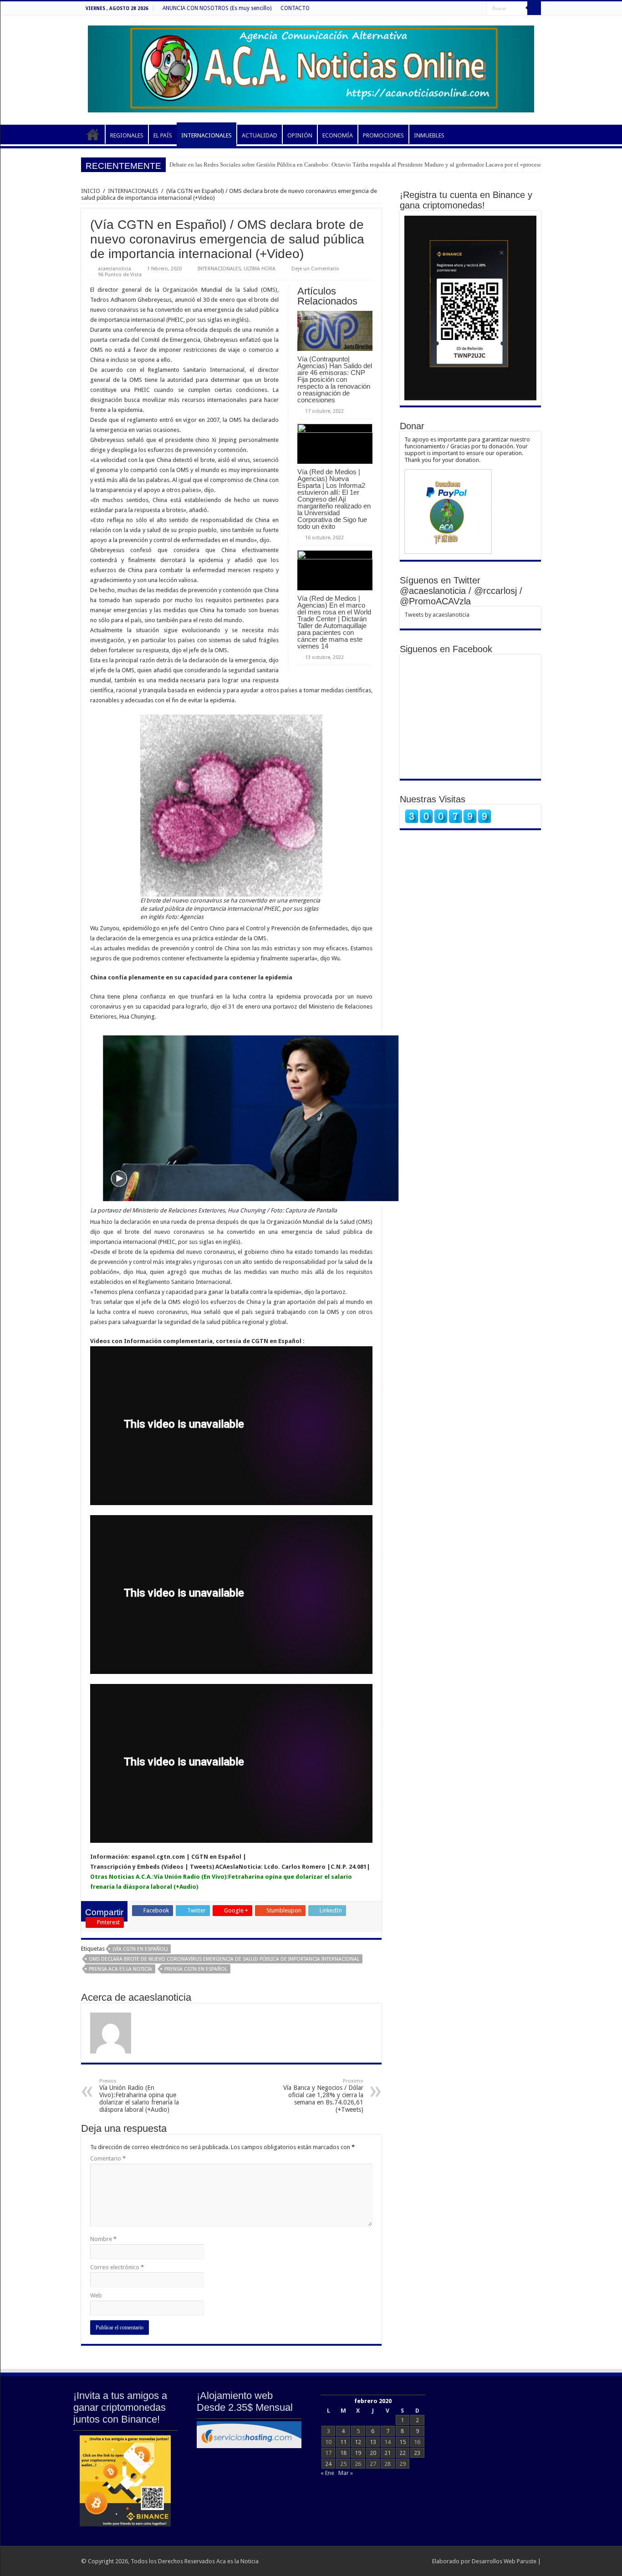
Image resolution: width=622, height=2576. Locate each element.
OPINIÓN (300, 135)
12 (358, 2442)
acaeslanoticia (115, 269)
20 (373, 2453)
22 (403, 2453)
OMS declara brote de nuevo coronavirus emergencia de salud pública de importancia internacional (224, 1959)
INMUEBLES (429, 135)
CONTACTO (295, 8)
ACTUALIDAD (260, 135)
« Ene (327, 2473)
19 (358, 2453)
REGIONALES (127, 135)
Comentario (108, 2158)
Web (96, 2295)
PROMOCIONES (383, 135)
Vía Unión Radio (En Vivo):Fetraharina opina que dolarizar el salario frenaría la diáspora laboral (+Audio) (139, 2096)
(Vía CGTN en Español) (140, 1949)
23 (417, 2453)
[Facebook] (480, 9)
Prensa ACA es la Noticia (120, 1969)
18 (343, 2453)
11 (343, 2442)
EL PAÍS (163, 135)
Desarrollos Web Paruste (504, 2561)
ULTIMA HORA (260, 269)
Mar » (346, 2473)
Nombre (103, 2239)
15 (403, 2442)
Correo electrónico (117, 2267)
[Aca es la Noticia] (311, 67)
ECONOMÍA (338, 135)
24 (328, 2464)
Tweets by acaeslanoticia (437, 615)
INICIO (93, 134)
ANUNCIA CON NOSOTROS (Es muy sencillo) (217, 8)
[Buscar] (534, 8)
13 (373, 2442)
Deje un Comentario (315, 269)
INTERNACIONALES (206, 135)
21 (387, 2453)
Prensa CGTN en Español (196, 1969)
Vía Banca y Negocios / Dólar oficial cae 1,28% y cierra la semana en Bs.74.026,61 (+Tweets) (323, 2096)
